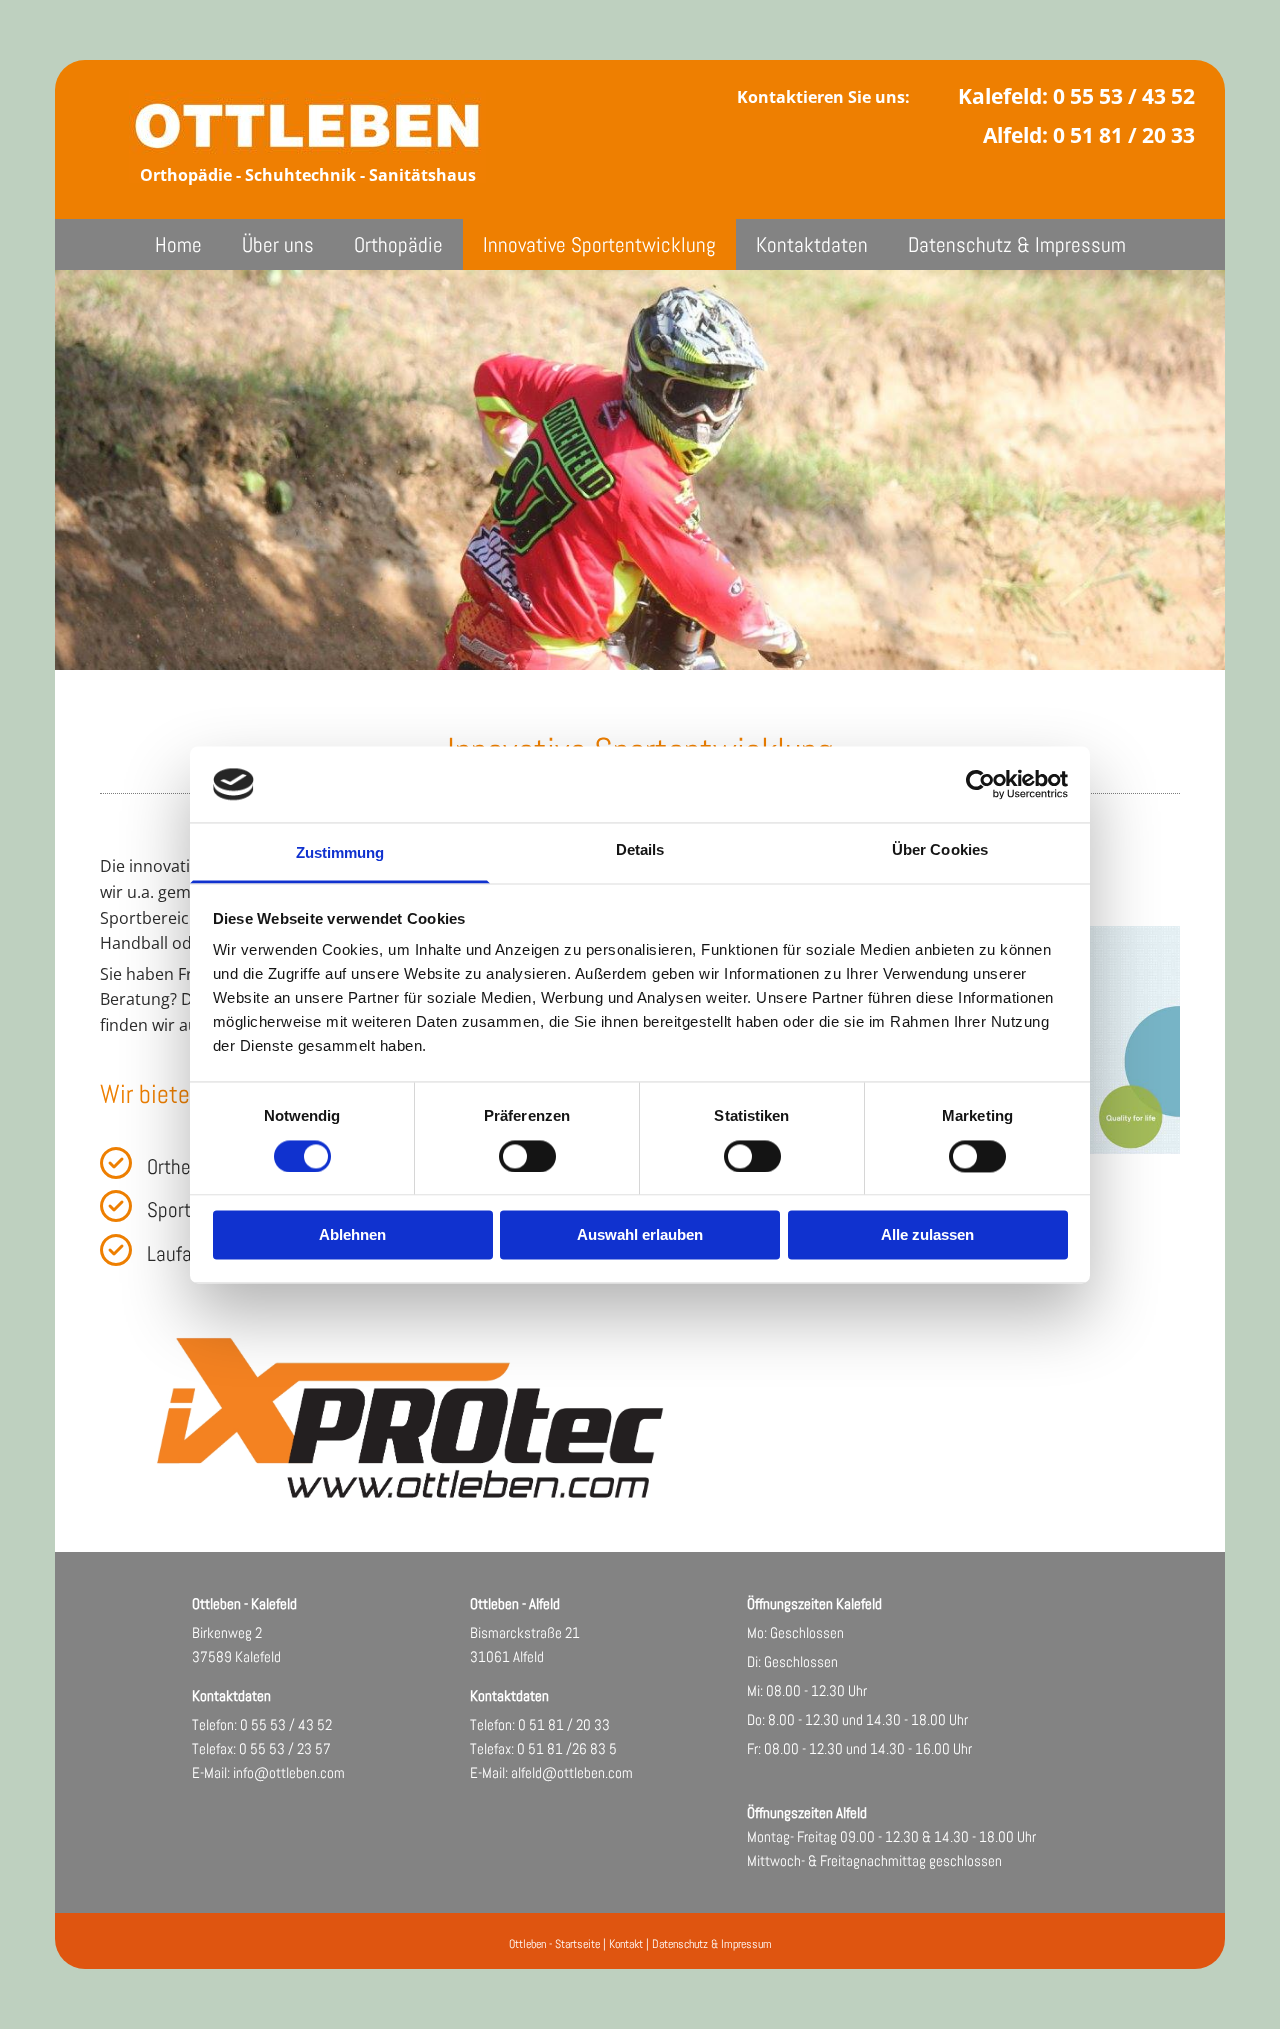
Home (178, 244)
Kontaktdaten (812, 244)
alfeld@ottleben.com (572, 1772)
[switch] (527, 1156)
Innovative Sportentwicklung (599, 244)
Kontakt (626, 1944)
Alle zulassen (927, 1235)
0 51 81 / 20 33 (1124, 135)
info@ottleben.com (289, 1772)
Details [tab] (640, 850)
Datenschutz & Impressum (1017, 244)
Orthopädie (398, 244)
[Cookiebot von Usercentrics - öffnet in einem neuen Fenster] (980, 784)
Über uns (278, 244)
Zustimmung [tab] (340, 853)
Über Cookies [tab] (940, 850)
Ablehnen (352, 1235)
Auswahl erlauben (640, 1235)
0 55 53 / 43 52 (1124, 96)
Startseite (577, 1944)
